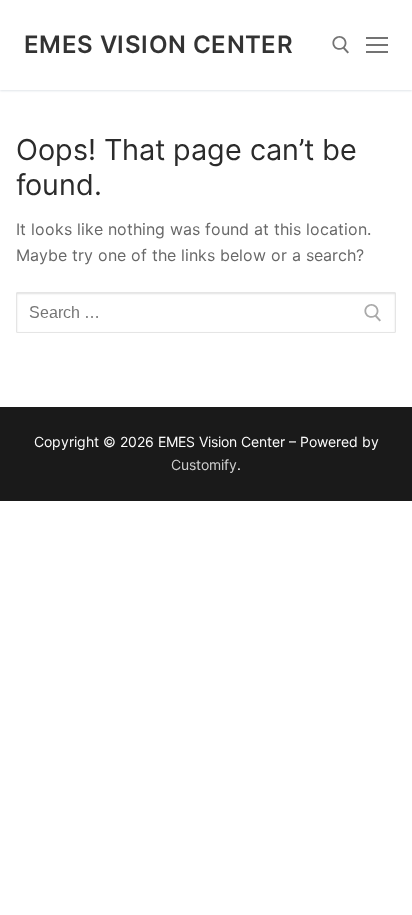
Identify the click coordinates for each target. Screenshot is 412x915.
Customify (204, 464)
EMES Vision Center (158, 44)
